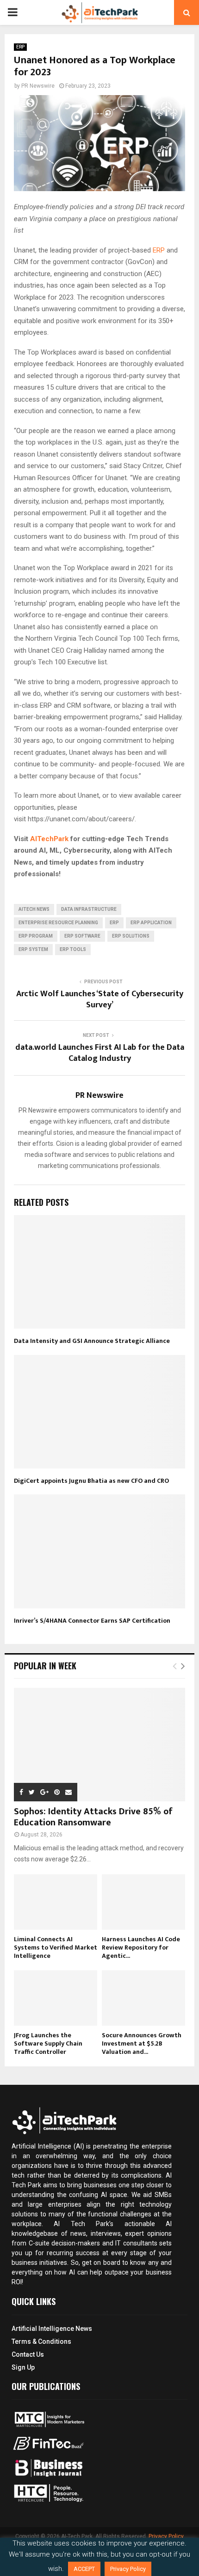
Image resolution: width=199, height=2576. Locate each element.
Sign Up (23, 2367)
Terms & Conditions (41, 2341)
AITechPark (49, 839)
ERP (20, 47)
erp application (151, 923)
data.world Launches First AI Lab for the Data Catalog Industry (100, 1053)
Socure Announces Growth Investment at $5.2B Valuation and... (142, 2043)
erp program (36, 936)
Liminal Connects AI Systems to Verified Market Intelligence (56, 1947)
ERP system (33, 949)
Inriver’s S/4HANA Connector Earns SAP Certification (92, 1621)
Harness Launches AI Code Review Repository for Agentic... (141, 1947)
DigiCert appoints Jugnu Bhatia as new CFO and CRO (91, 1481)
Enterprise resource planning (58, 923)
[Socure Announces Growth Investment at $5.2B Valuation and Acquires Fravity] (143, 1998)
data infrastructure (89, 909)
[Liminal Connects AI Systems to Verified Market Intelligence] (56, 1902)
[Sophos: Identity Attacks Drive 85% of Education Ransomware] (99, 1745)
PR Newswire (38, 86)
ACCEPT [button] (84, 2569)
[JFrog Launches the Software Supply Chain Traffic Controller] (56, 1998)
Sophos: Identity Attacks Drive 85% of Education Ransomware (93, 1817)
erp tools (73, 949)
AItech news (34, 909)
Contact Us (28, 2354)
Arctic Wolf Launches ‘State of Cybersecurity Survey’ (100, 999)
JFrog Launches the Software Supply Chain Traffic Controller (48, 2043)
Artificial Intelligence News (52, 2329)
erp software (82, 936)
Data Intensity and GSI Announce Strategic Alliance (92, 1341)
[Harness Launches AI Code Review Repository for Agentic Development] (143, 1902)
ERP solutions (131, 936)
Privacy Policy (166, 2536)
